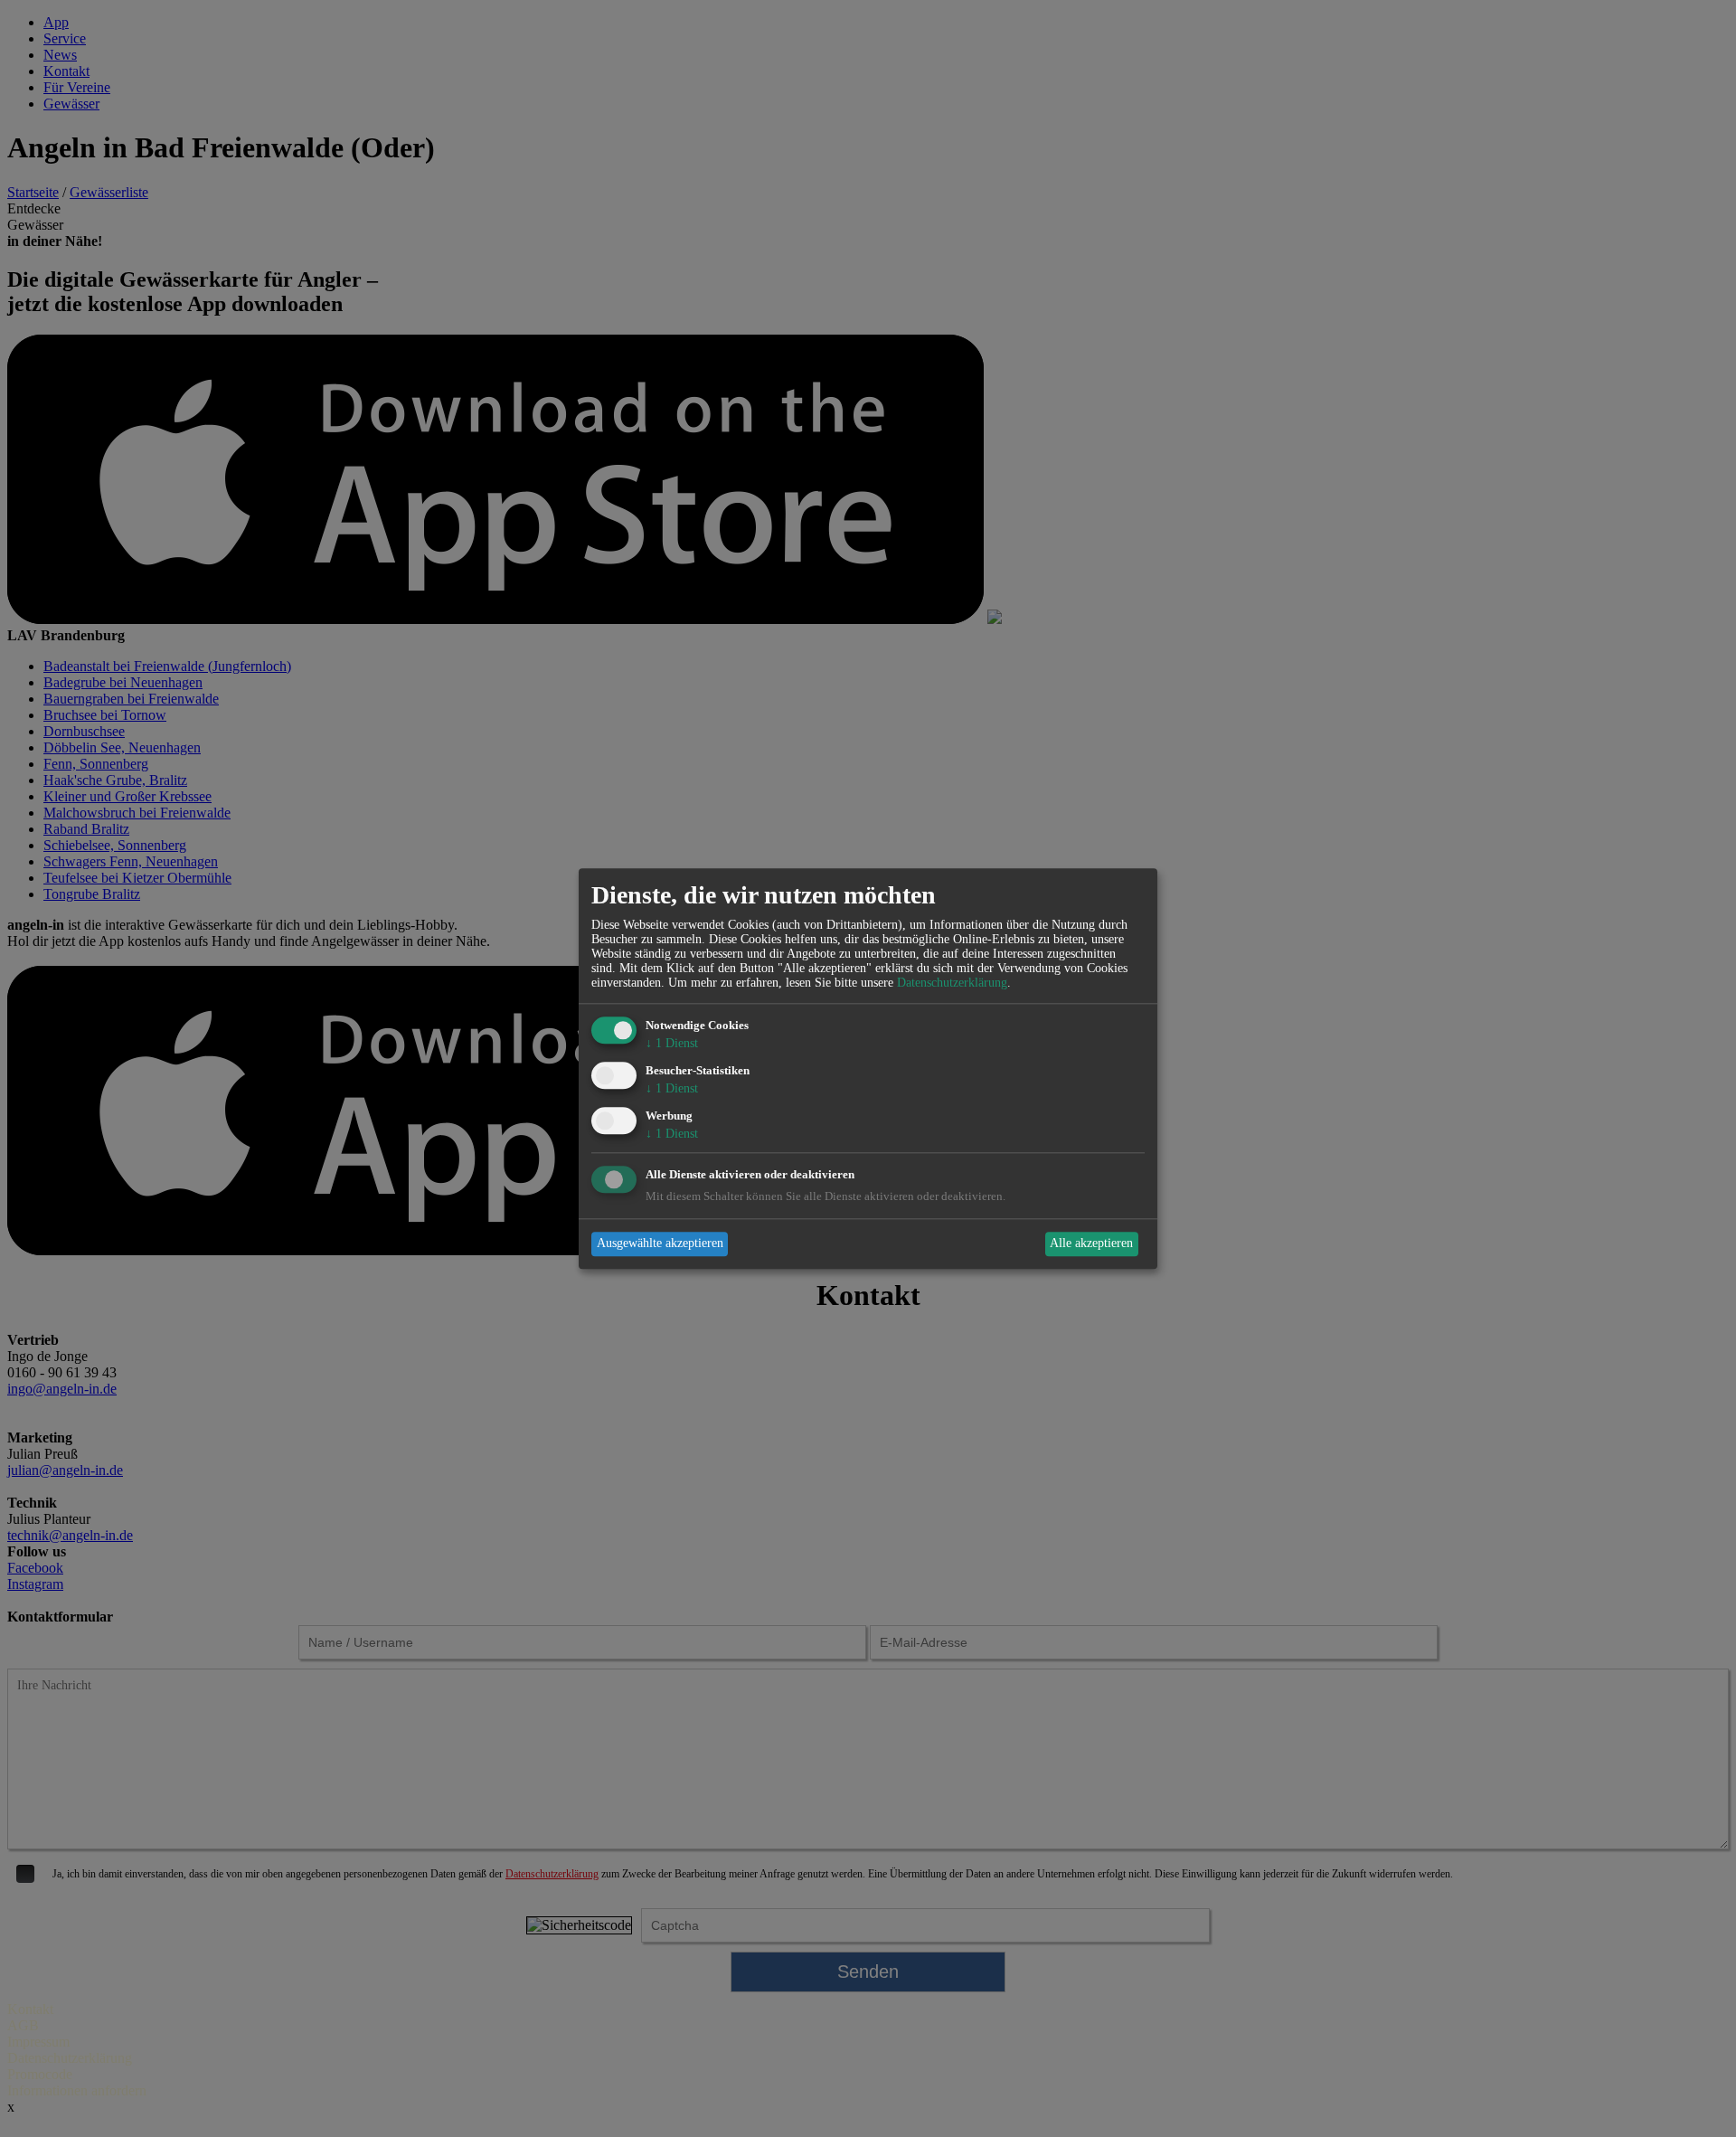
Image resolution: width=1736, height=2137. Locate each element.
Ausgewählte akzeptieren (660, 1244)
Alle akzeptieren (1091, 1244)
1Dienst (672, 1044)
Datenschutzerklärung (952, 983)
